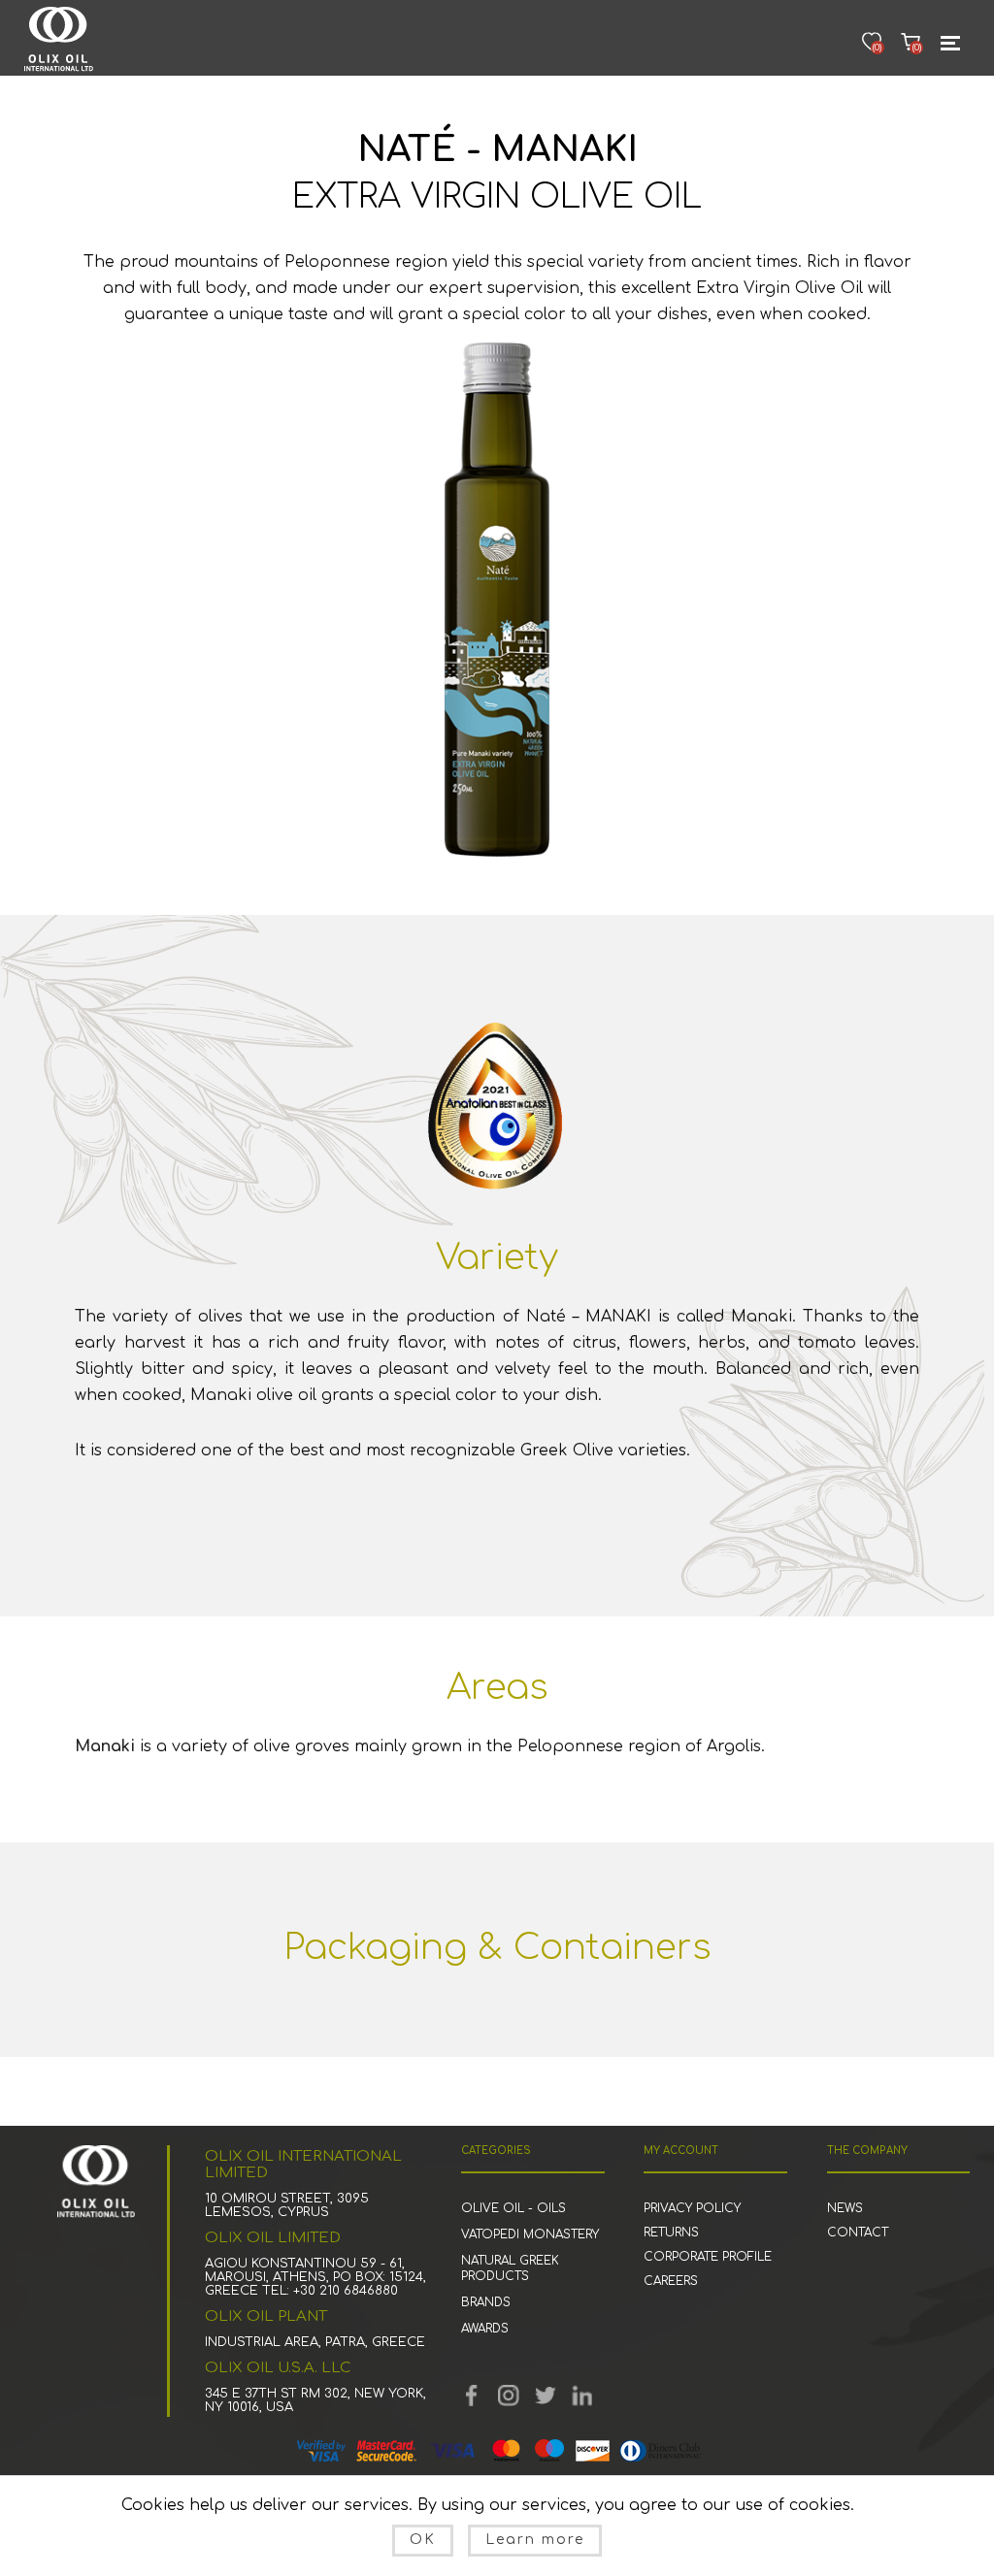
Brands (486, 2302)
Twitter (546, 2396)
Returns (671, 2233)
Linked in (582, 2396)
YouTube (509, 2396)
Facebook (472, 2396)
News (845, 2208)
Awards (485, 2329)
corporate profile (708, 2257)
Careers (671, 2281)
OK (423, 2540)
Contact (858, 2233)
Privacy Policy (692, 2208)
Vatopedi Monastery (530, 2234)
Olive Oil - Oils (514, 2208)
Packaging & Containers (497, 1947)
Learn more (535, 2540)
